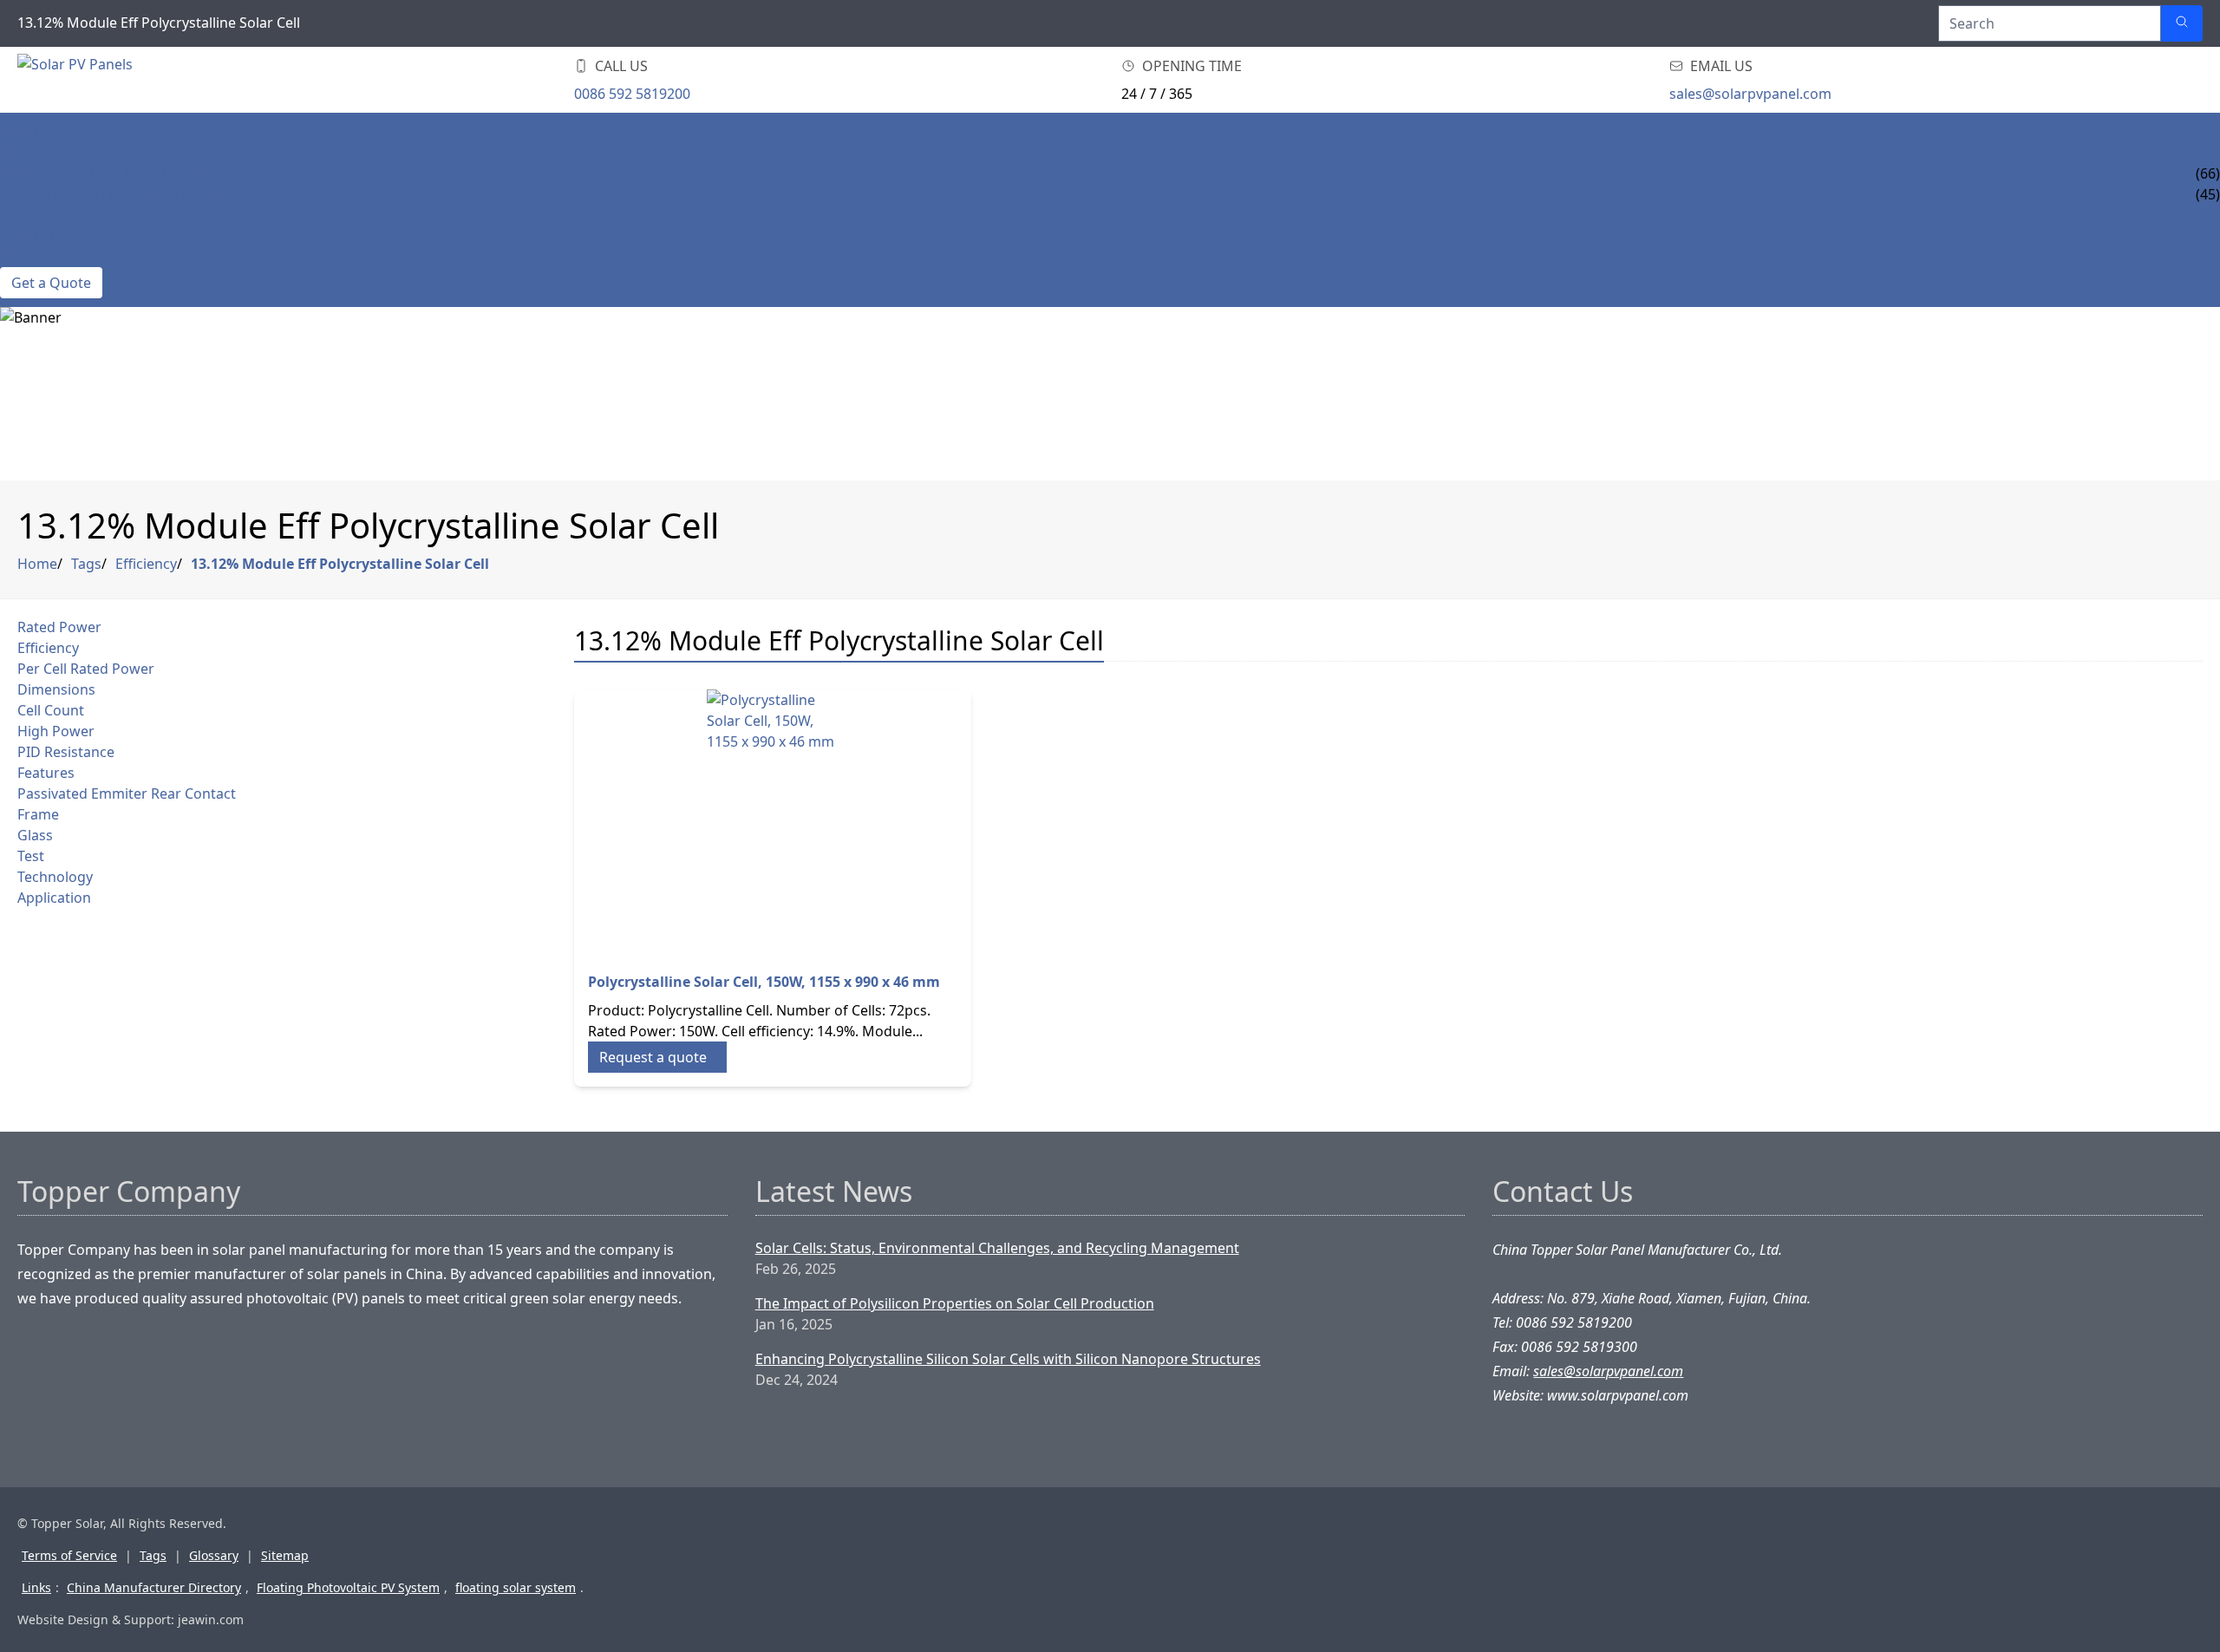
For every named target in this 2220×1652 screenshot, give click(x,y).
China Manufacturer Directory (154, 1587)
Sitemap (285, 1555)
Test (31, 856)
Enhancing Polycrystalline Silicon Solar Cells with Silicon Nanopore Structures (1008, 1359)
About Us (34, 236)
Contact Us (42, 257)
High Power (56, 731)
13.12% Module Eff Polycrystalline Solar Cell (340, 564)
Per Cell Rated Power (86, 669)
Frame (38, 814)
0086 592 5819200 (632, 94)
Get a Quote (51, 283)
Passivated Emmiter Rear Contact (127, 793)
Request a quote (653, 1057)
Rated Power (59, 627)
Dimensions (56, 689)
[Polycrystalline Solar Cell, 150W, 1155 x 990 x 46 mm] (773, 819)
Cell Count (51, 710)
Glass (35, 835)
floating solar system (516, 1587)
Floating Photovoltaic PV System (348, 1587)
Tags (86, 564)
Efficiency (146, 564)
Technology (55, 877)
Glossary (214, 1555)
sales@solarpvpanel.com (1750, 94)
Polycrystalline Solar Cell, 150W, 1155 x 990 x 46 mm (764, 982)
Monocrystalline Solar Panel (111, 194)
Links (36, 1587)
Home (21, 132)
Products (37, 153)
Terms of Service (69, 1555)
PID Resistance (66, 752)
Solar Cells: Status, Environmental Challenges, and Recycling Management (997, 1248)
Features (46, 773)
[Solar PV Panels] (121, 80)
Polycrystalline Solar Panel (106, 173)
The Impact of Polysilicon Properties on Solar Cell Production (955, 1303)
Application (54, 898)
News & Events (53, 215)
